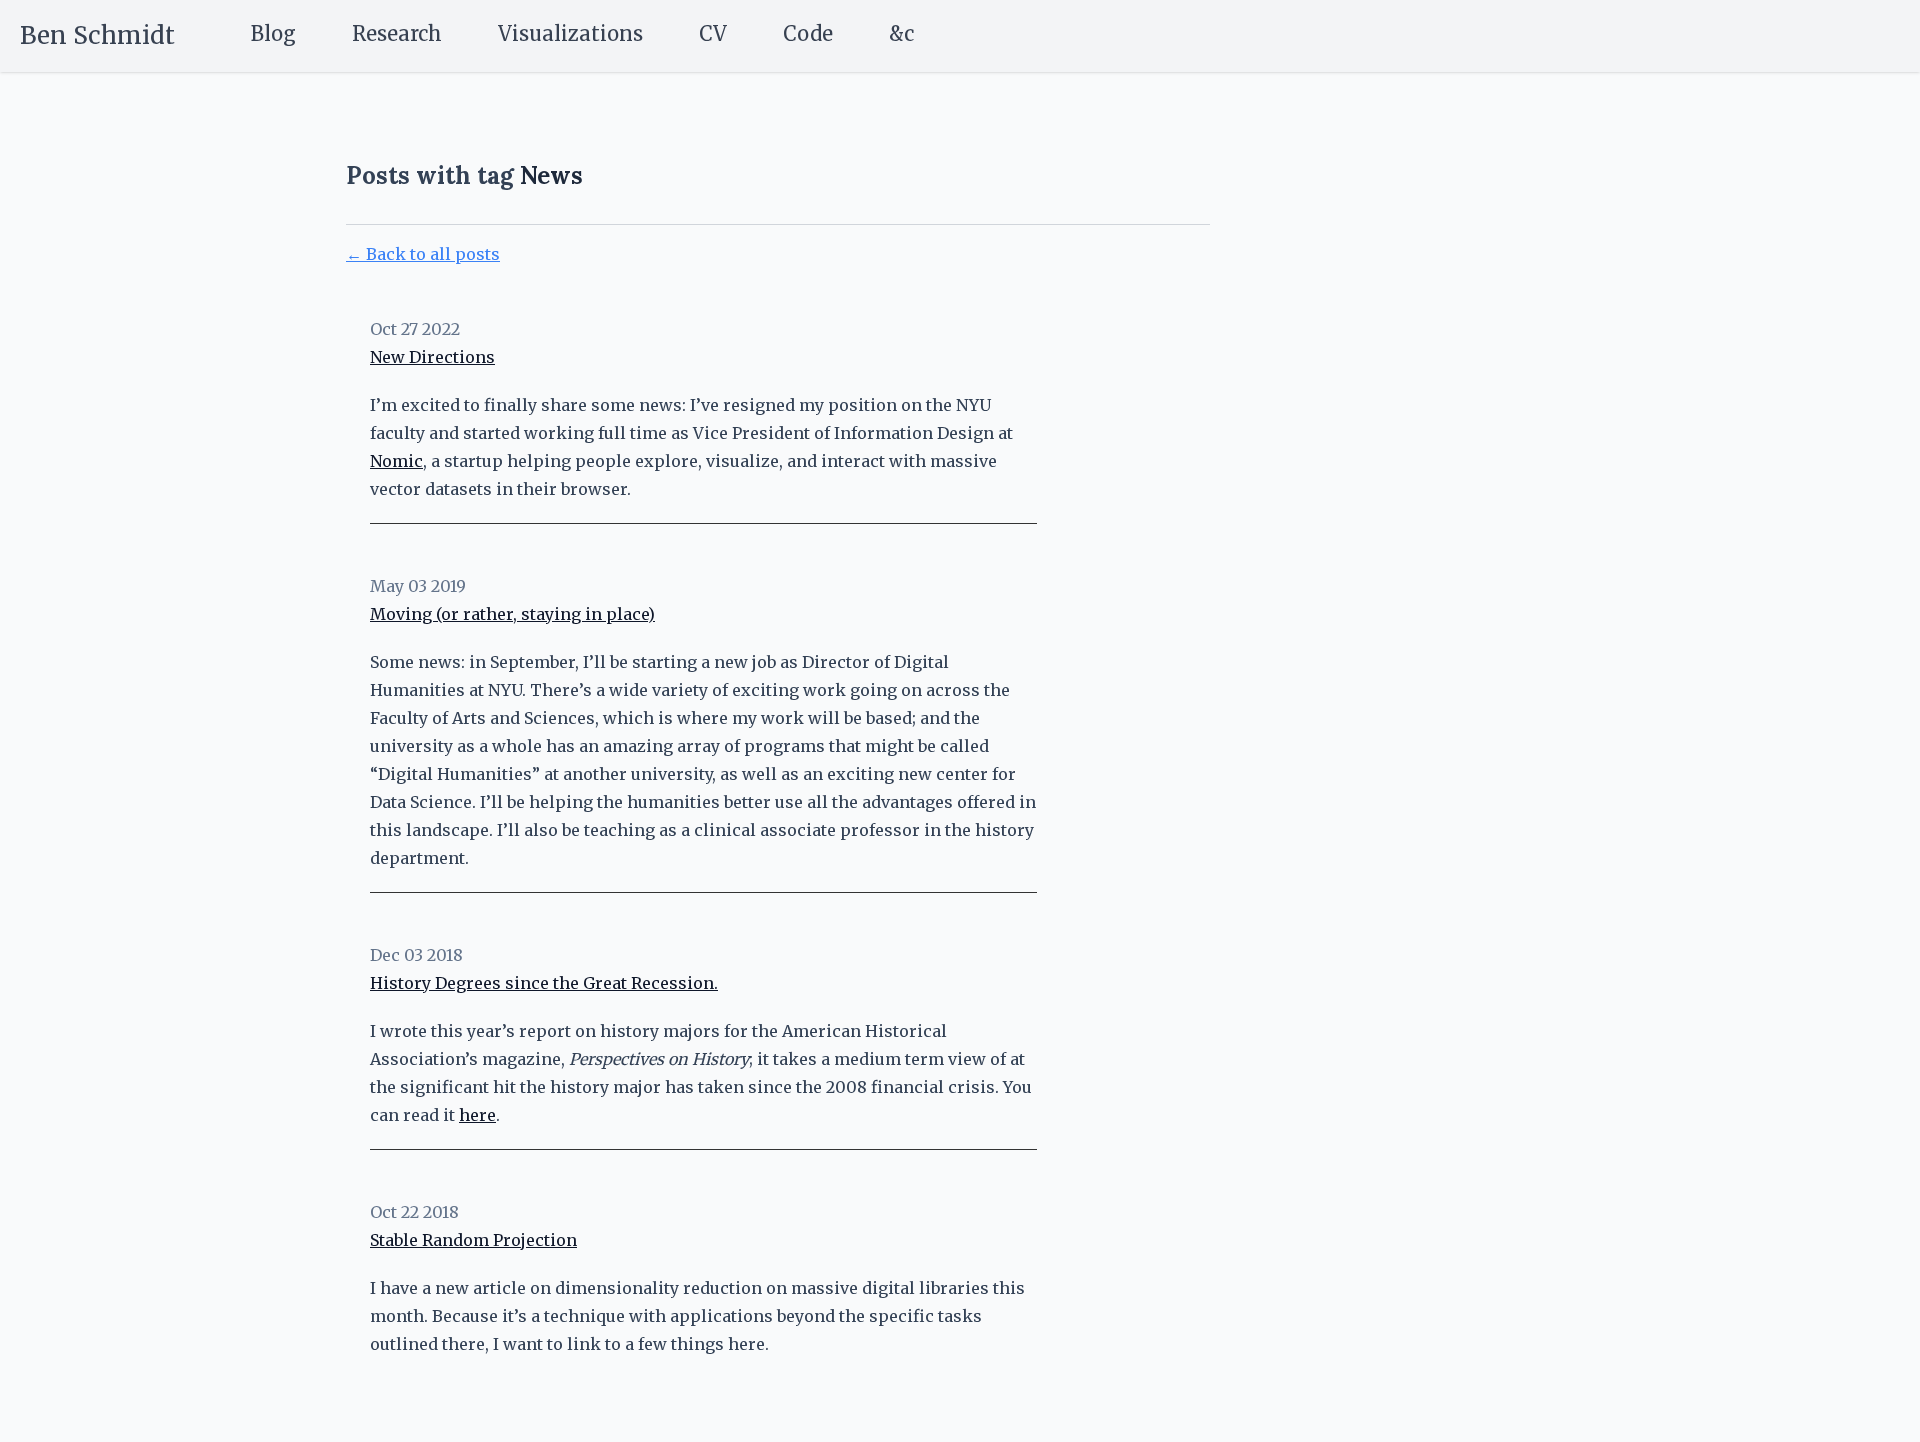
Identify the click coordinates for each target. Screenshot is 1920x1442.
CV (713, 33)
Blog (273, 33)
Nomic (396, 461)
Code (808, 33)
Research (397, 33)
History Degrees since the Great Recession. (544, 983)
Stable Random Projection (473, 1240)
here (477, 1115)
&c (901, 33)
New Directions (432, 357)
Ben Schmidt (97, 35)
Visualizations (570, 33)
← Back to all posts (423, 254)
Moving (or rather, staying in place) (512, 614)
